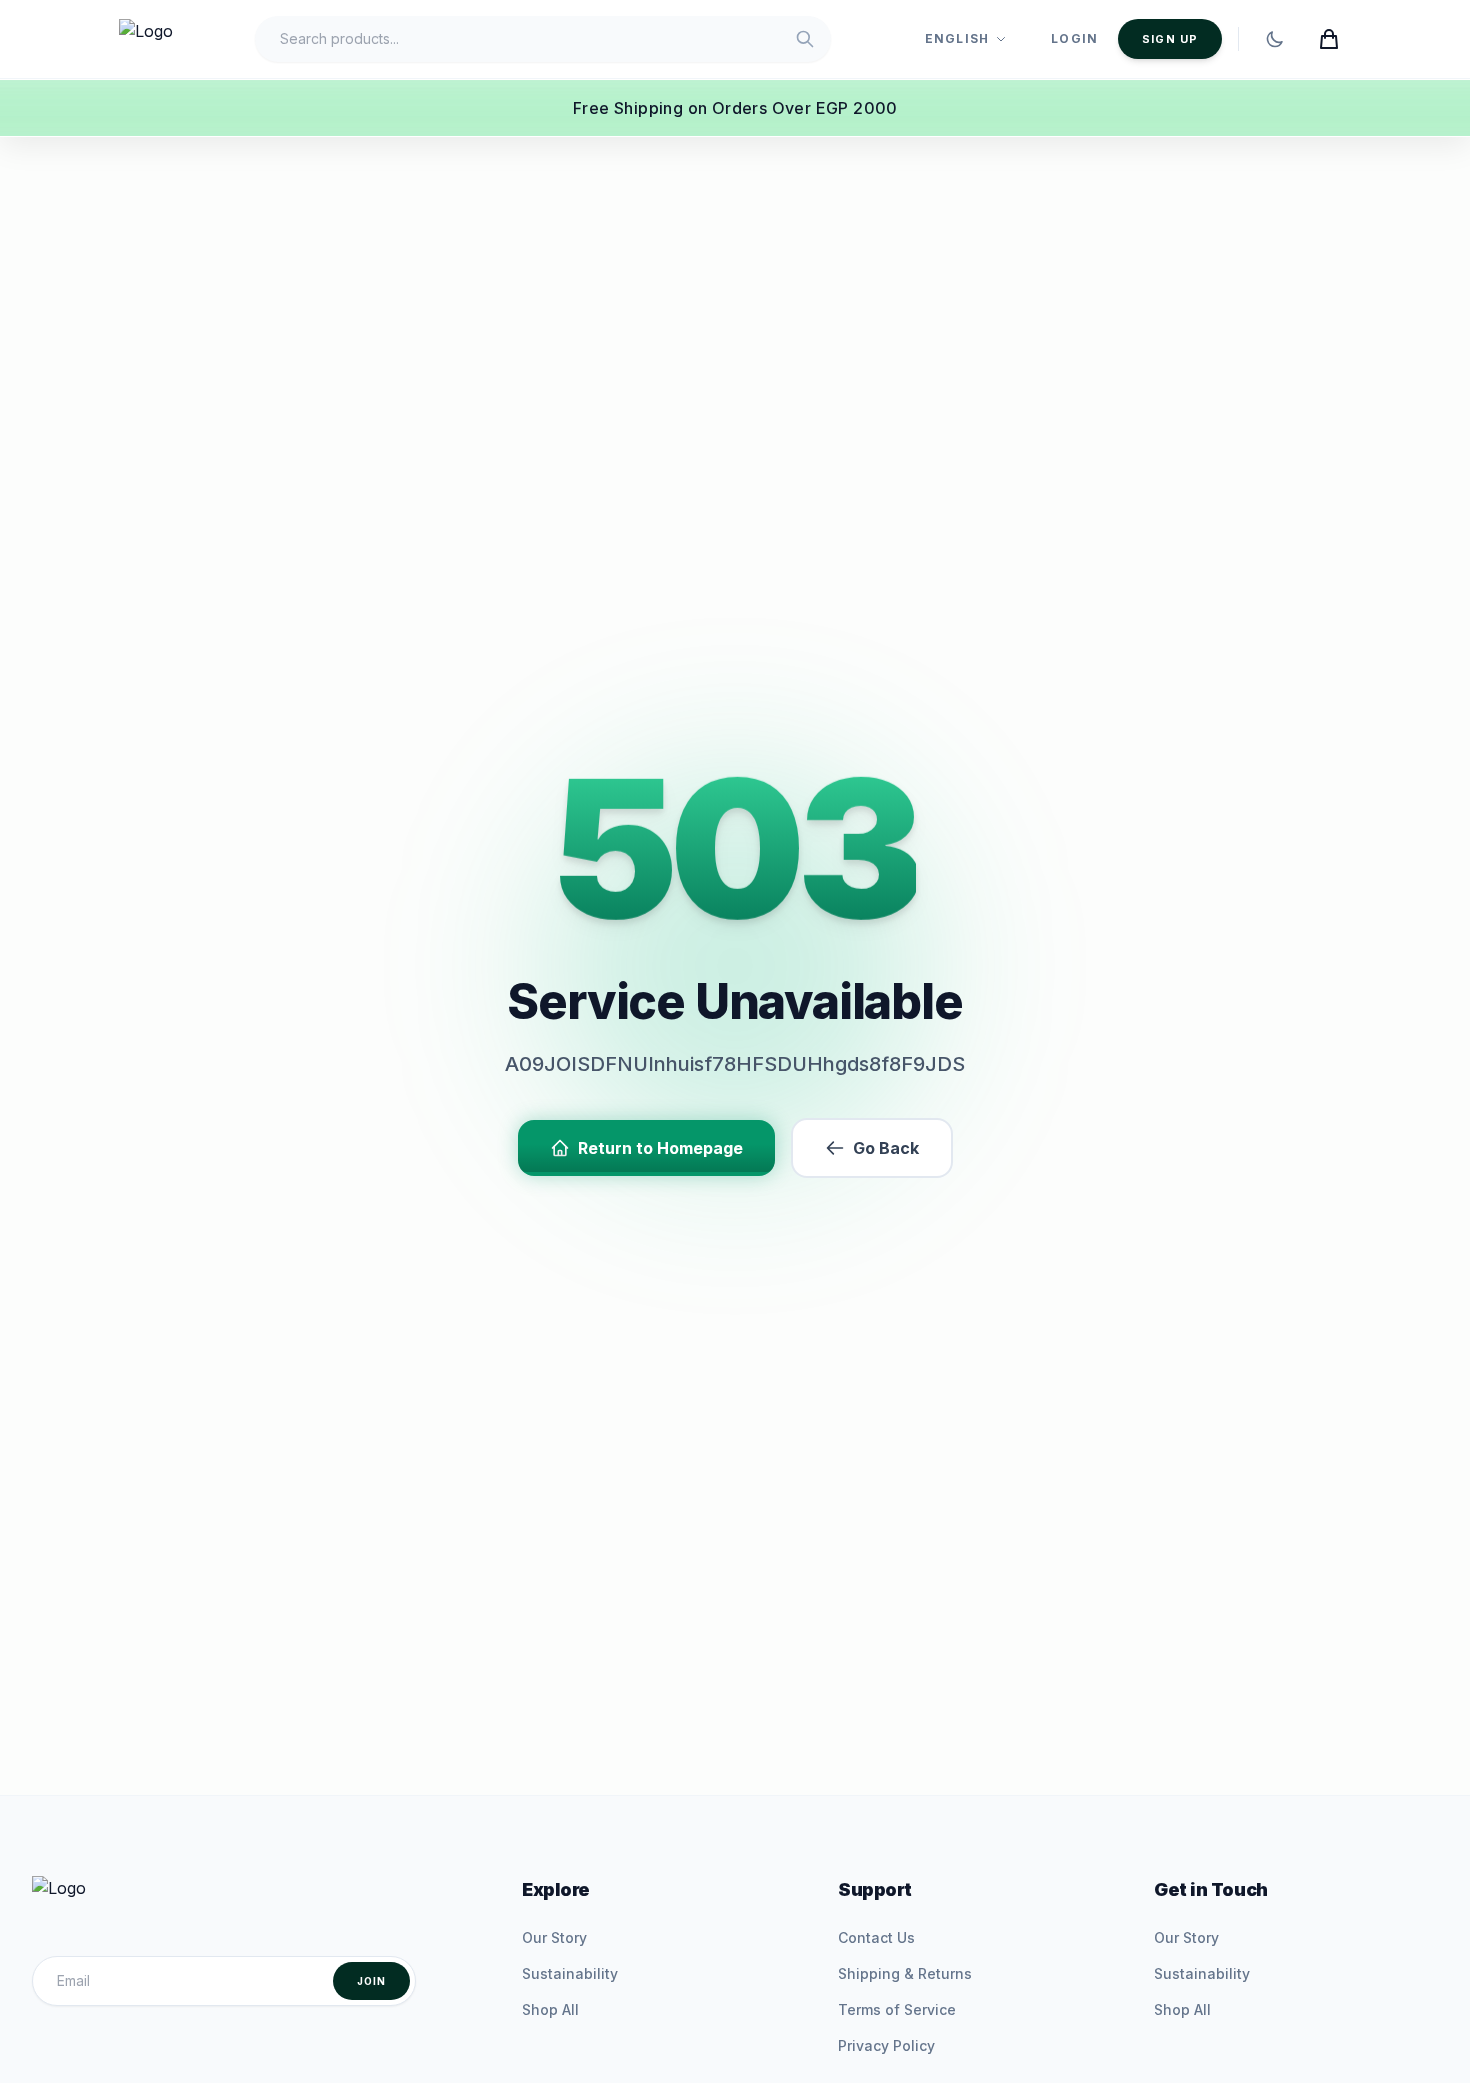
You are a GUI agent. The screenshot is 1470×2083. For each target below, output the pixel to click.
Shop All (550, 2009)
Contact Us (876, 1937)
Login (1074, 38)
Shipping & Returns (905, 1973)
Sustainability (570, 1973)
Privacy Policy (886, 2045)
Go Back (886, 1148)
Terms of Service (897, 2009)
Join (371, 1981)
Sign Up (1170, 39)
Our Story (554, 1937)
